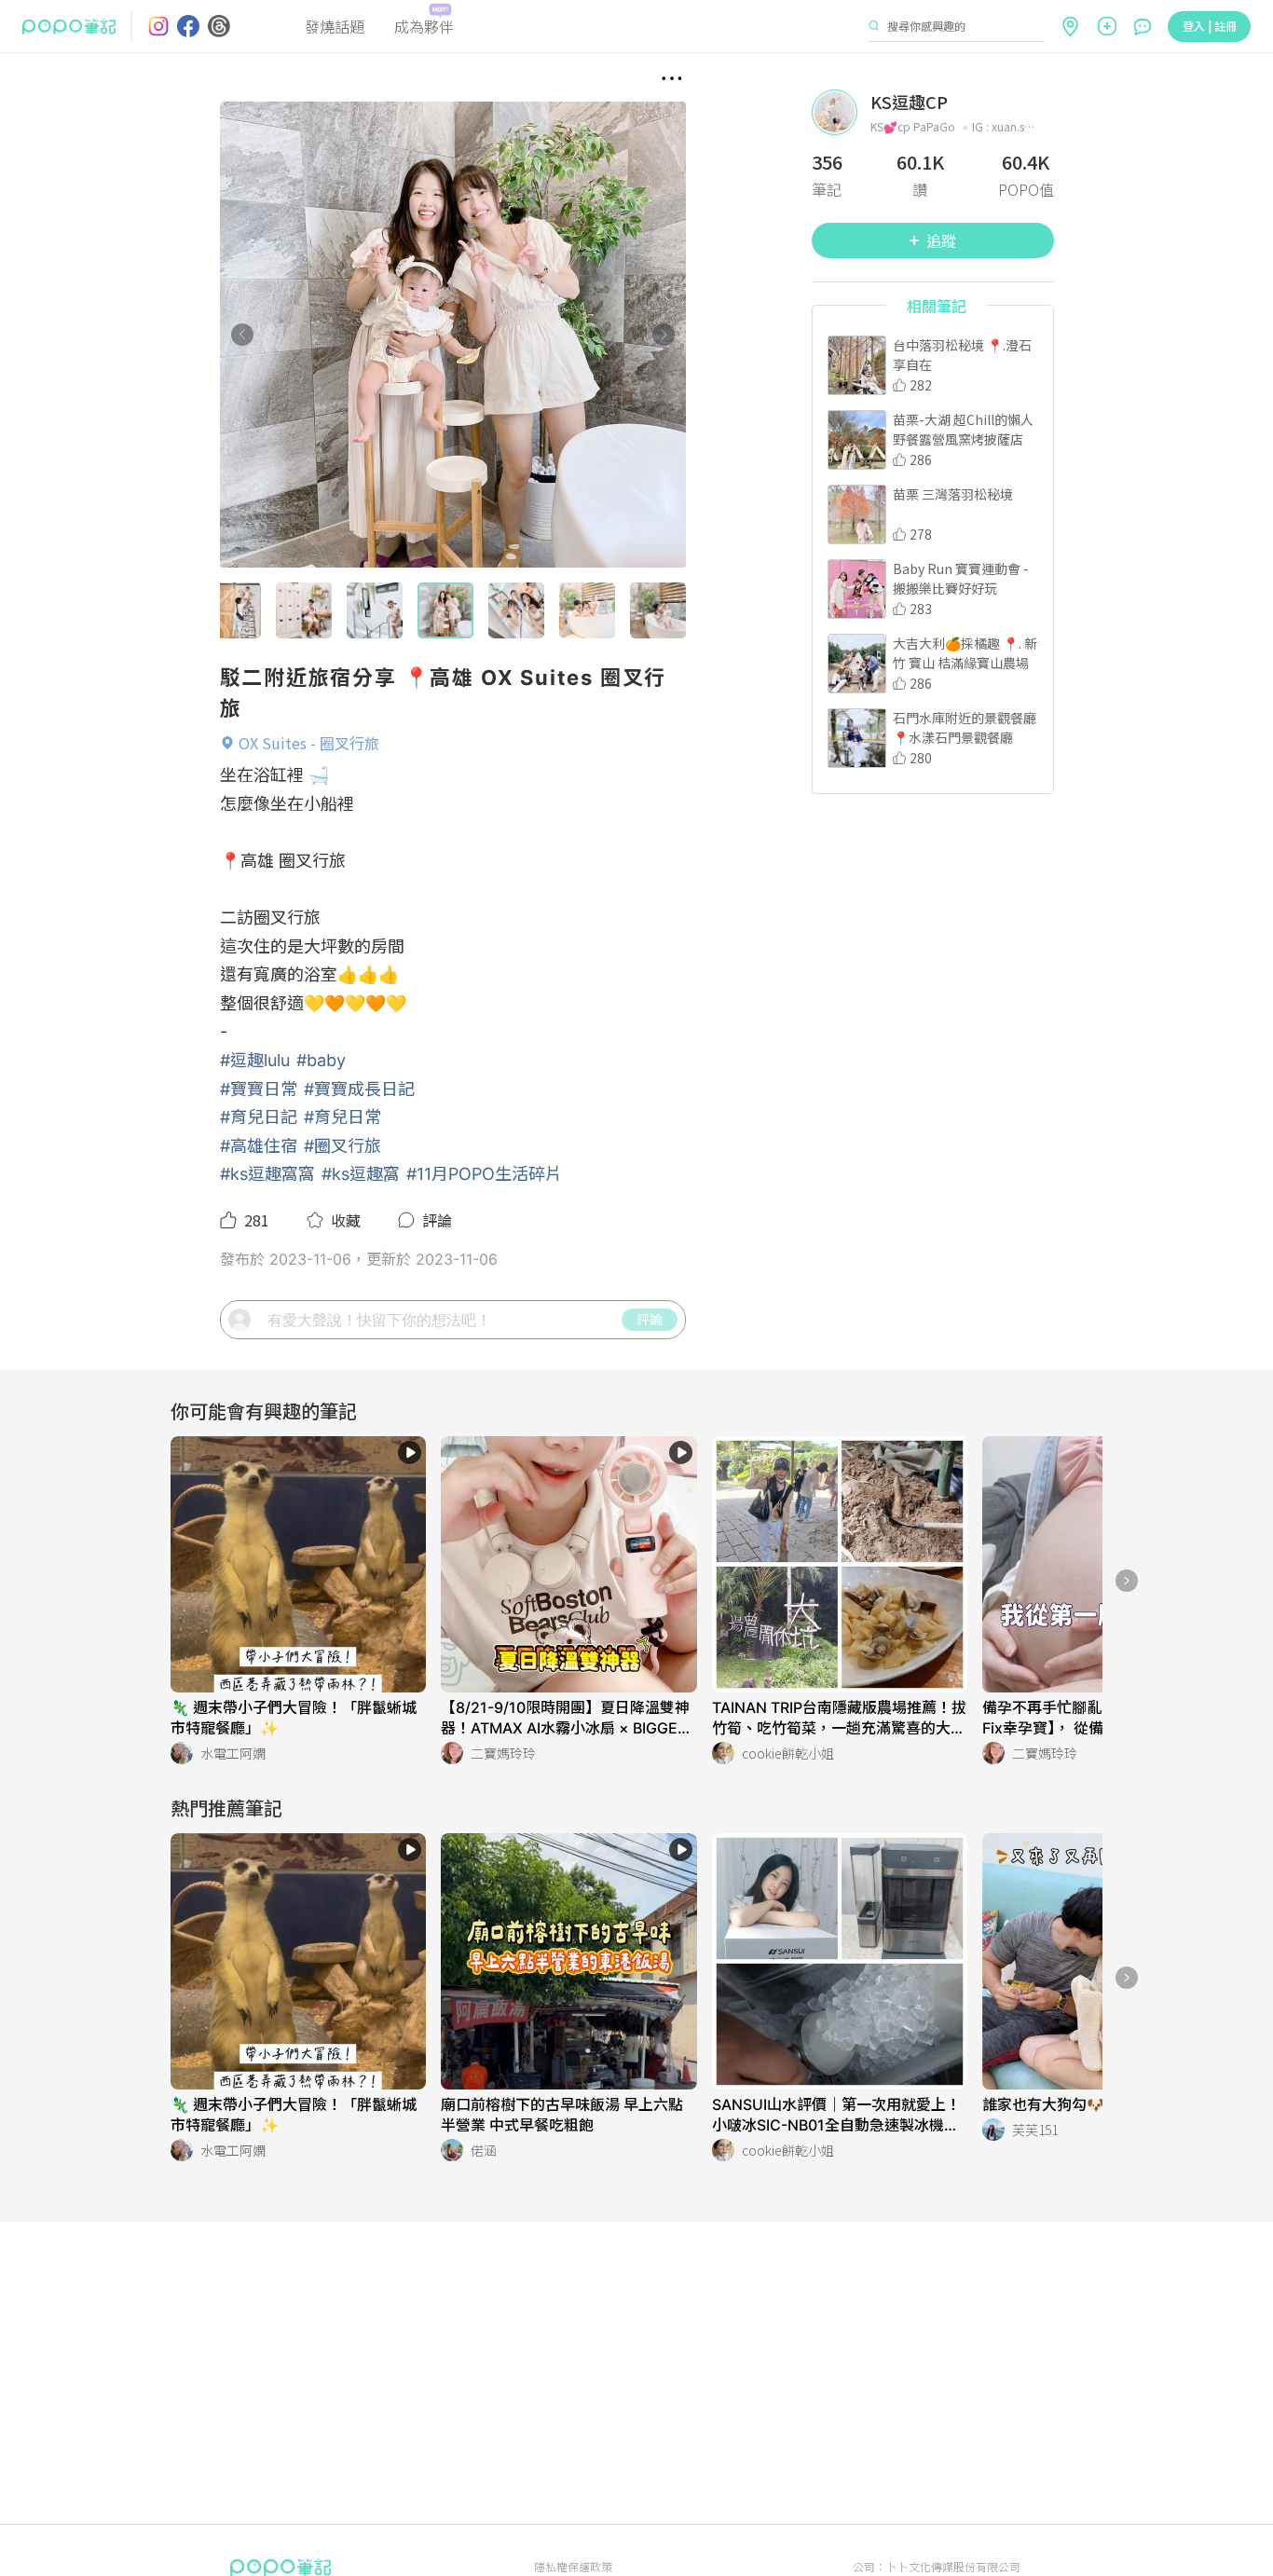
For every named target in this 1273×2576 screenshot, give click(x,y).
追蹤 (941, 240)
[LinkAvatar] (841, 112)
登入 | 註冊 (1210, 26)
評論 (650, 1319)
